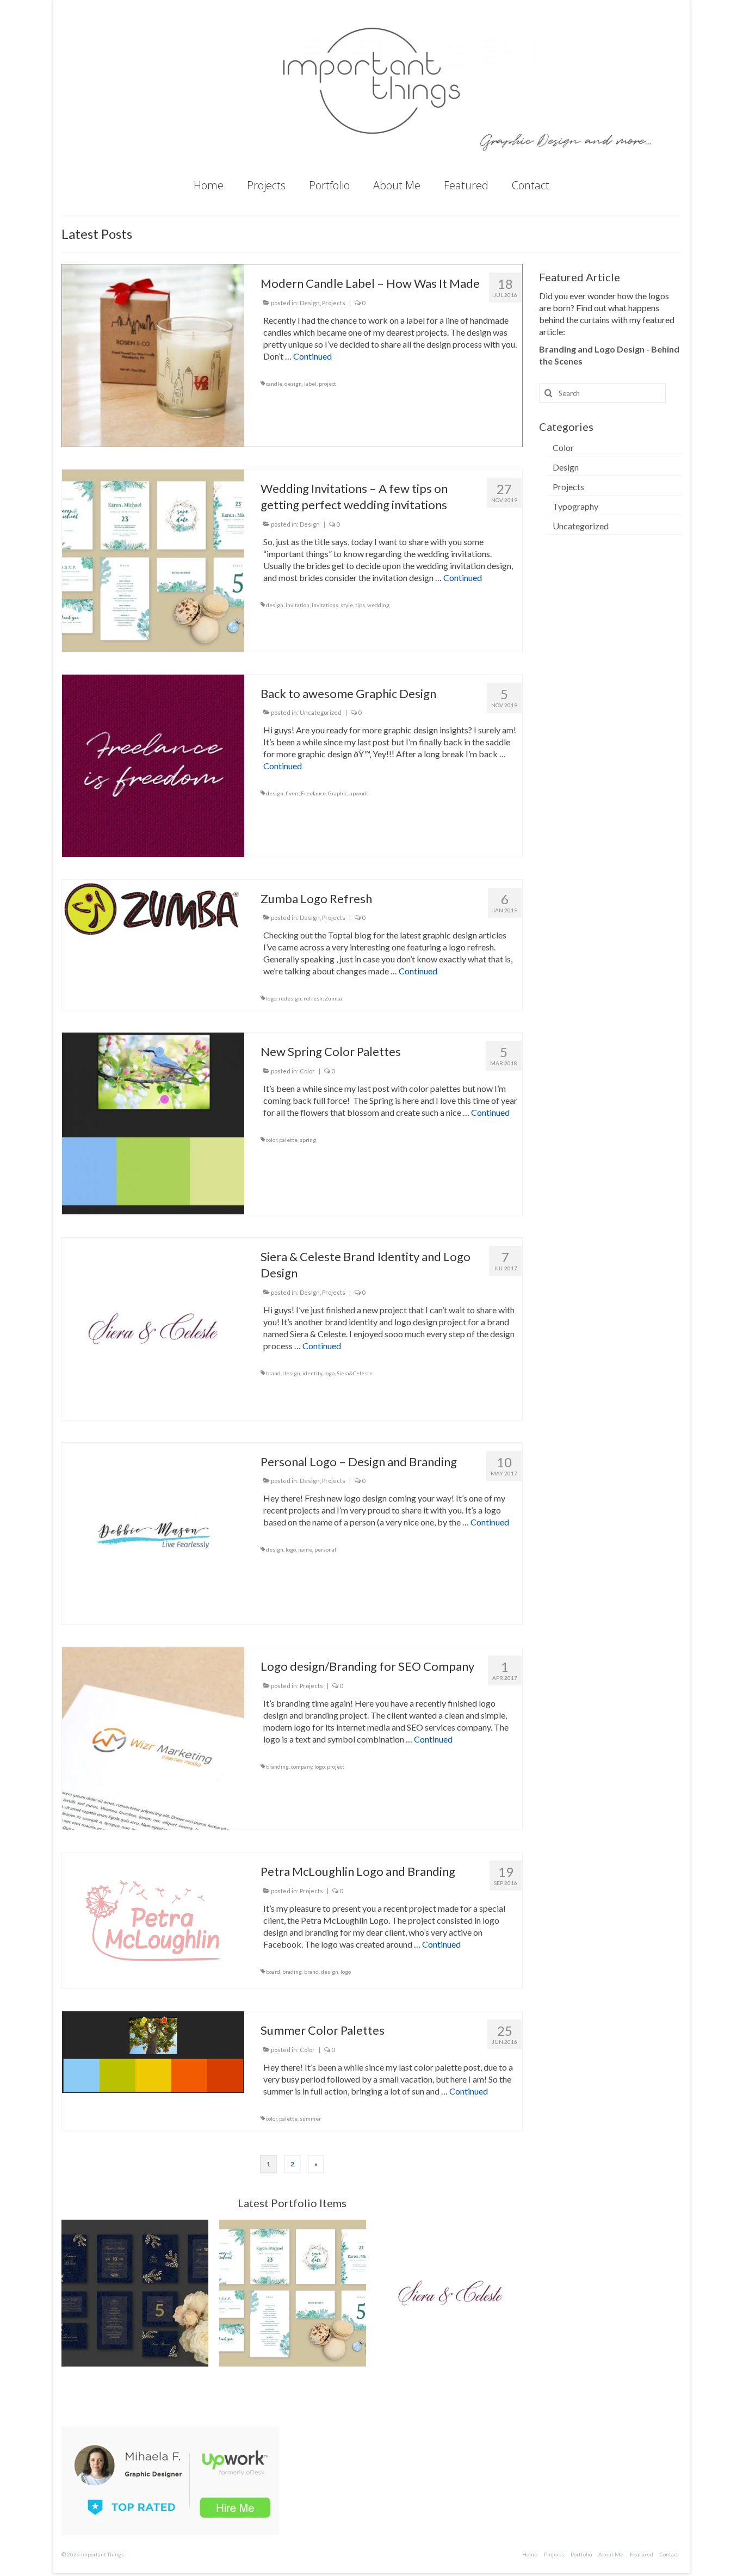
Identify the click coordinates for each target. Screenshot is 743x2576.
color (271, 1140)
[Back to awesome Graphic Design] (153, 764)
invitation (298, 605)
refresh (313, 998)
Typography (575, 506)
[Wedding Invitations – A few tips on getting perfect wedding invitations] (153, 559)
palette (288, 1140)
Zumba (333, 998)
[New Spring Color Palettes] (153, 1123)
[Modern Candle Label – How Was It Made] (153, 354)
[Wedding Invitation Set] (135, 2293)
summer (310, 2118)
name (305, 1549)
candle (274, 384)
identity (312, 1373)
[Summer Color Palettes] (153, 2051)
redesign (290, 998)
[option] (135, 2293)
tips (360, 605)
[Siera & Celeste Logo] (293, 2293)
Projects (334, 303)
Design (310, 303)
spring (308, 1140)
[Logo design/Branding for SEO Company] (153, 1737)
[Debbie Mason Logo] (450, 2293)
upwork (359, 793)
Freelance (313, 793)
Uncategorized (321, 712)
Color (307, 1071)
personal (325, 1549)
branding (277, 1766)
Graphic (338, 793)
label (310, 384)
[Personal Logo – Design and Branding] (153, 1532)
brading (292, 1972)
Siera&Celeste (355, 1373)
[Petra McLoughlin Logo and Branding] (153, 1919)
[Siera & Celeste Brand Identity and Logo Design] (153, 1327)
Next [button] (513, 2293)
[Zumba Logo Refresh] (153, 909)
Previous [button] (71, 2293)
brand (273, 1373)
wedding (378, 605)
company (302, 1766)
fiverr (292, 793)
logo (271, 998)
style (347, 605)
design (293, 384)
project (327, 384)
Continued (312, 356)
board (273, 1972)
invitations (325, 605)
